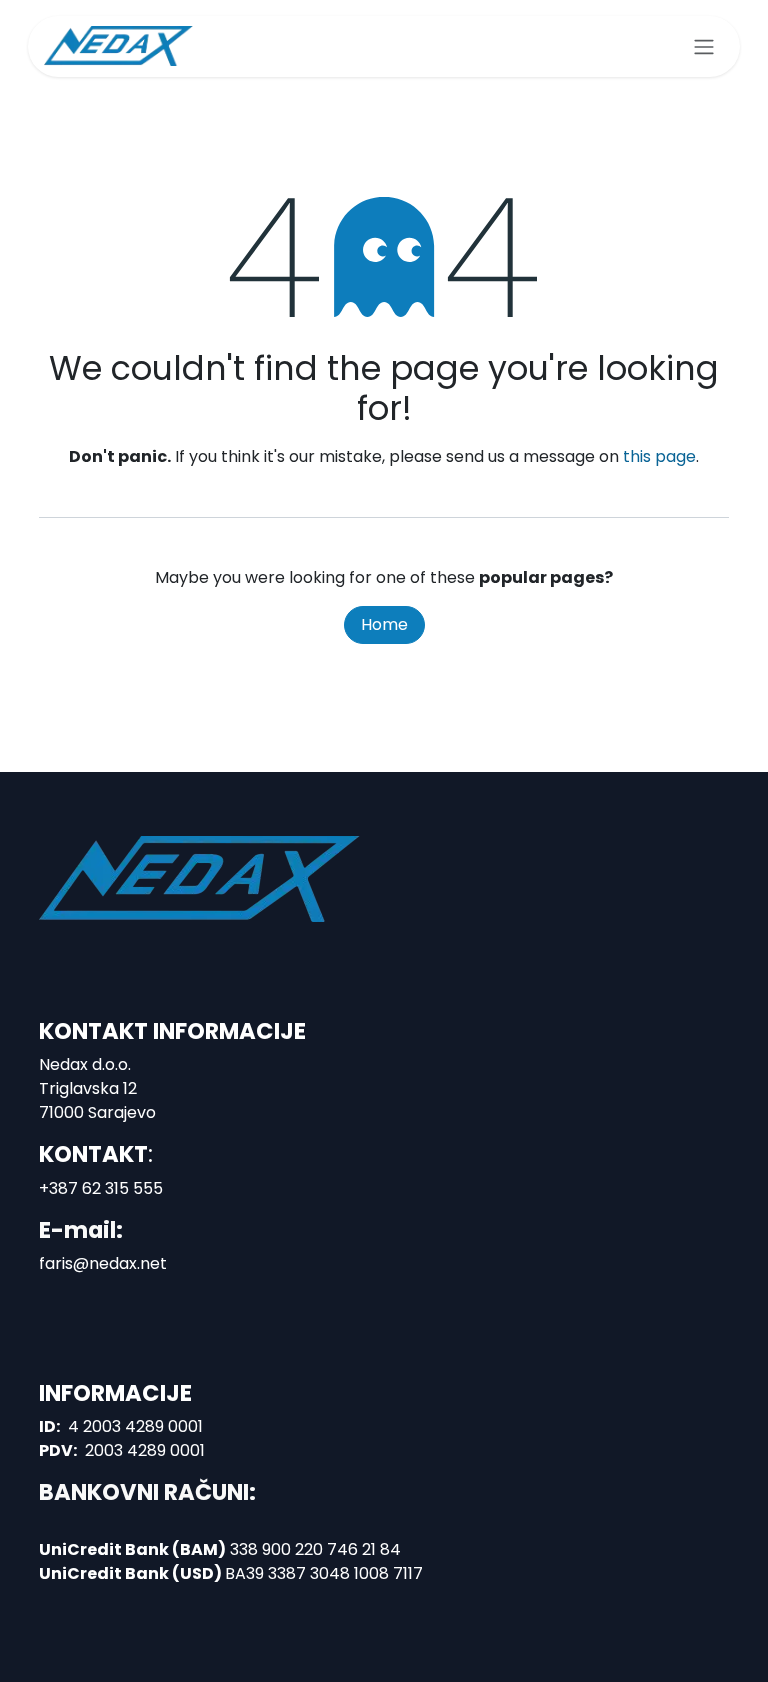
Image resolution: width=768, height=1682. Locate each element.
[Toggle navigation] (704, 46)
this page (659, 456)
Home (384, 624)
